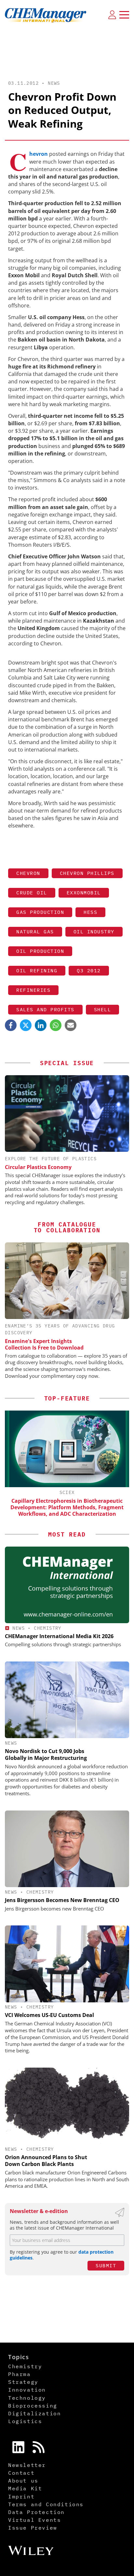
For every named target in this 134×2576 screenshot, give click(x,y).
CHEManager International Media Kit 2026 (59, 1636)
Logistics (25, 2421)
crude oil (32, 893)
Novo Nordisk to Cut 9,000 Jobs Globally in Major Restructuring (46, 1755)
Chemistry (48, 1628)
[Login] (112, 15)
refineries (33, 990)
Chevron (28, 873)
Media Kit (25, 2488)
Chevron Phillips (87, 873)
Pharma (20, 2374)
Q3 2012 (89, 971)
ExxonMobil (84, 893)
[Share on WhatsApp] (56, 1025)
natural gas (35, 932)
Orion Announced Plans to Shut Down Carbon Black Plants (46, 2161)
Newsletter (27, 2465)
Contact (21, 2473)
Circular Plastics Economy (38, 1167)
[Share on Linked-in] (41, 1025)
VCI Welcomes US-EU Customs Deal (49, 2015)
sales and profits (45, 1009)
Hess (90, 912)
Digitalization (34, 2413)
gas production (40, 912)
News (54, 83)
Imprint (21, 2496)
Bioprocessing (33, 2406)
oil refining (37, 971)
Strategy (23, 2382)
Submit (106, 2265)
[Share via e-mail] (71, 1025)
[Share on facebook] (11, 1025)
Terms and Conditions (46, 2504)
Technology (27, 2398)
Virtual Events (34, 2520)
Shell (103, 1009)
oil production (40, 951)
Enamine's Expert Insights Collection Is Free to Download (44, 1344)
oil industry (94, 932)
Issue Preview (33, 2528)
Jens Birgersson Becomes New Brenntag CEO (62, 1900)
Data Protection (36, 2512)
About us (23, 2481)
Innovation (27, 2390)
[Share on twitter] (26, 1025)
